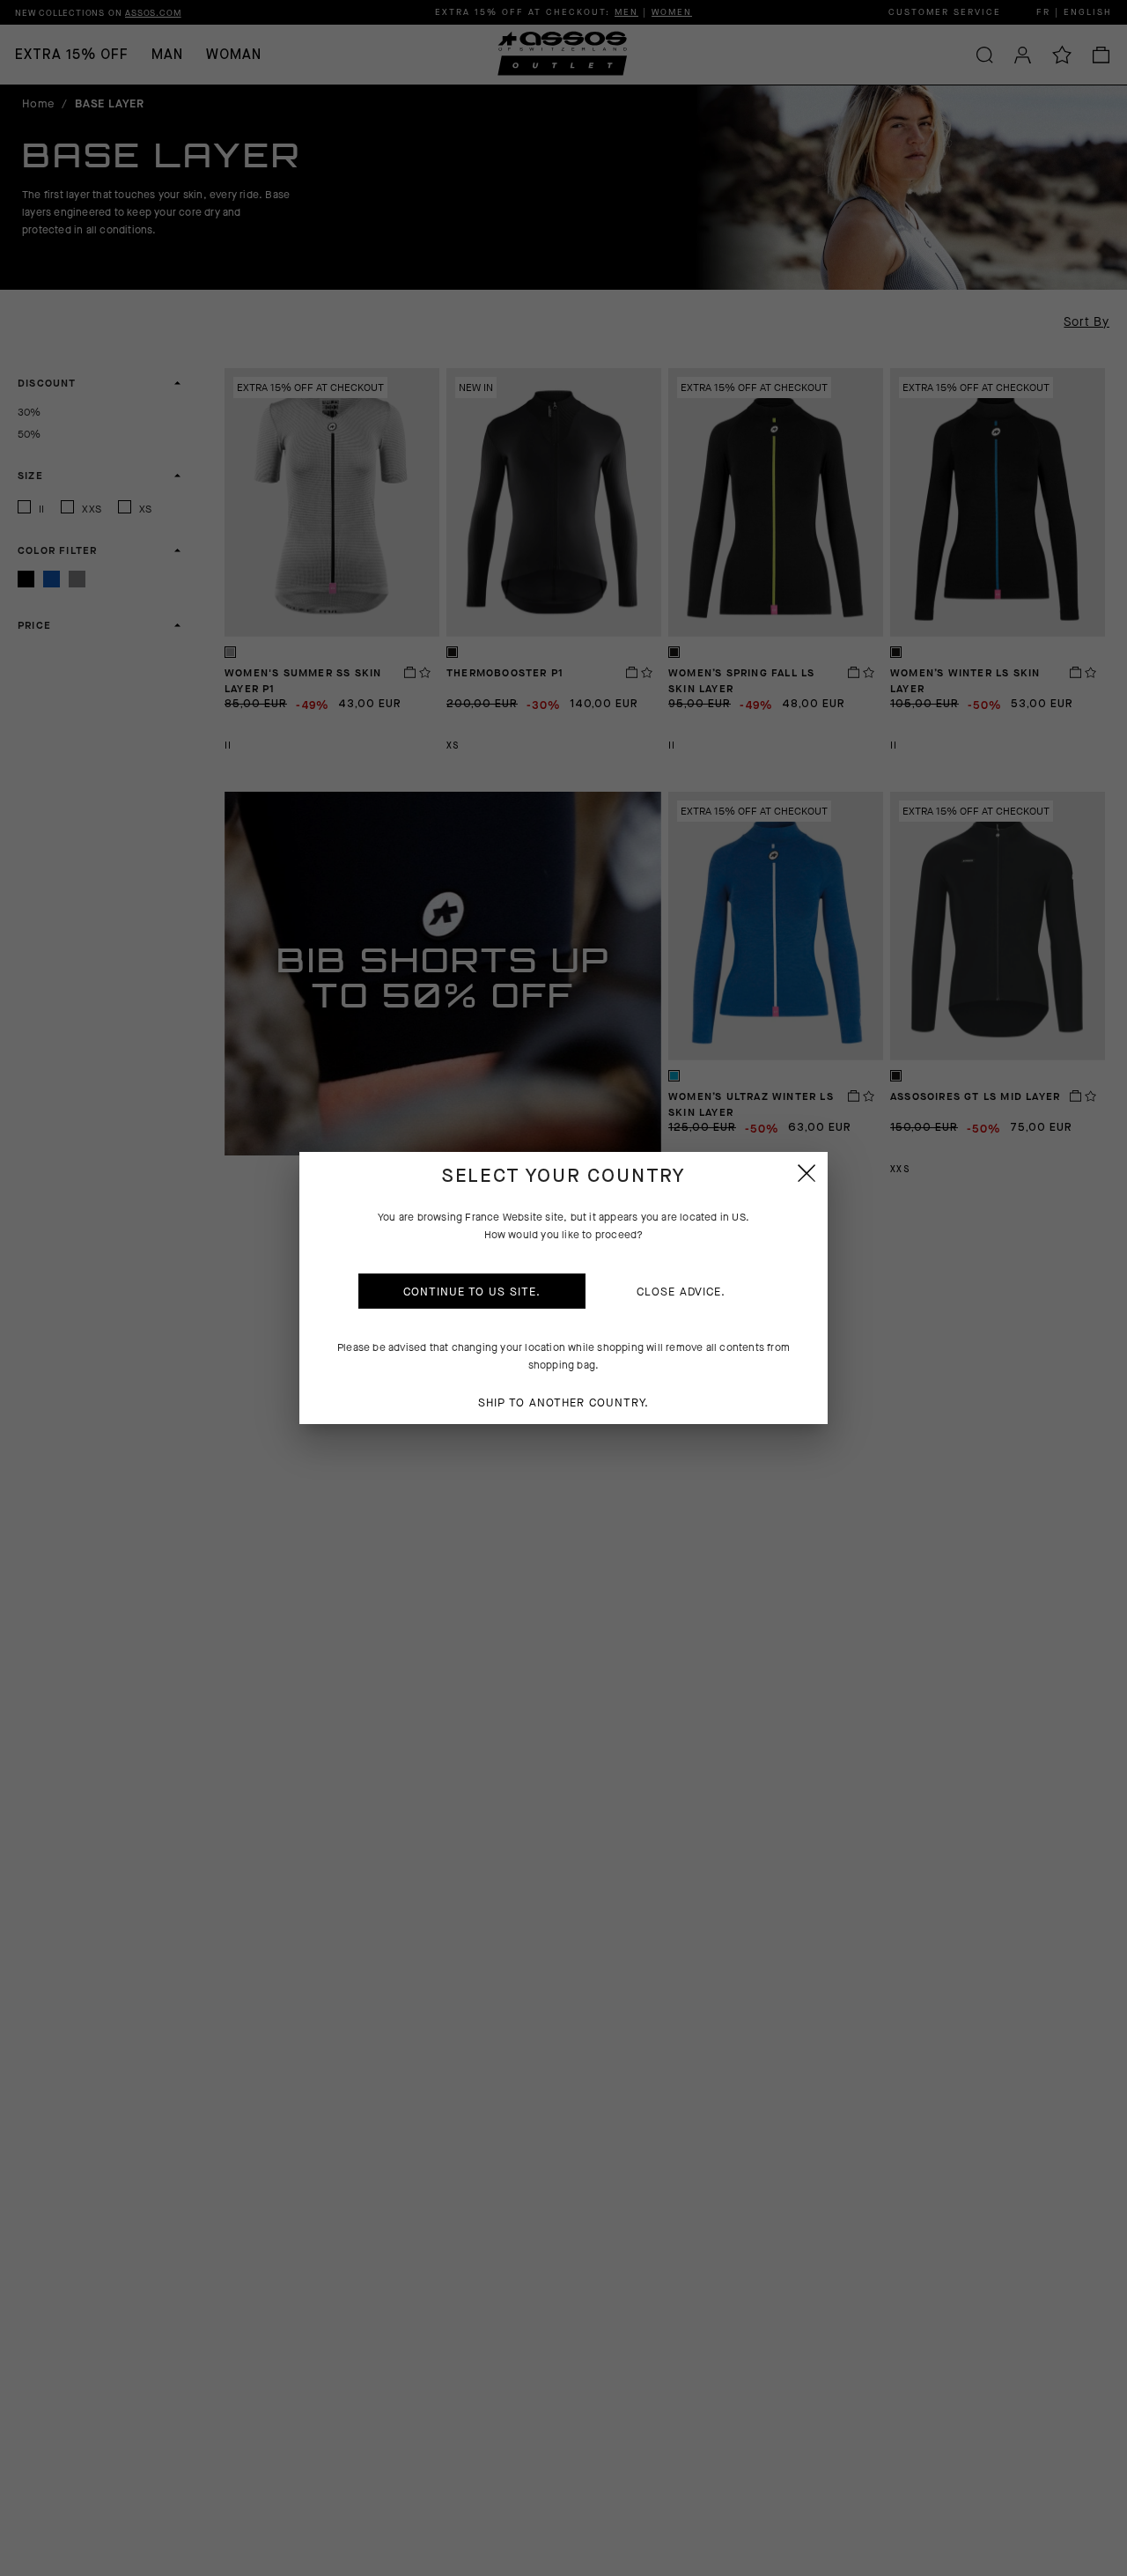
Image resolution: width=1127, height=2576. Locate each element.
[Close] (807, 1173)
